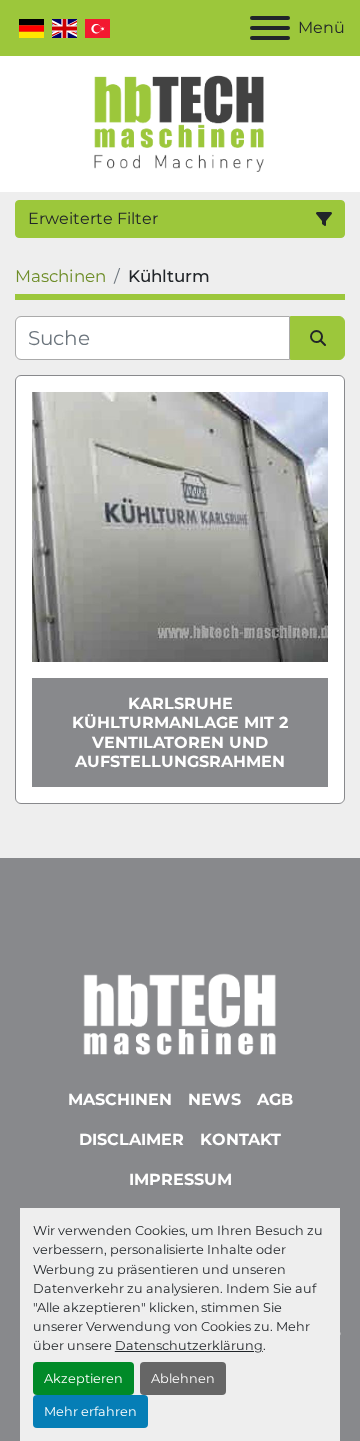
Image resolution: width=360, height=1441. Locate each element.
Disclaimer (131, 1139)
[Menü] (270, 28)
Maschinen (120, 1099)
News (214, 1099)
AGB (275, 1099)
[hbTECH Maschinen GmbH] (179, 1009)
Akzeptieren (83, 1378)
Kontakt (240, 1139)
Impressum (180, 1179)
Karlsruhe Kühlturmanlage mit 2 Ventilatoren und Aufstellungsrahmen (180, 732)
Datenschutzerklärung (189, 1345)
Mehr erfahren (90, 1411)
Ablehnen (183, 1378)
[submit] (317, 338)
